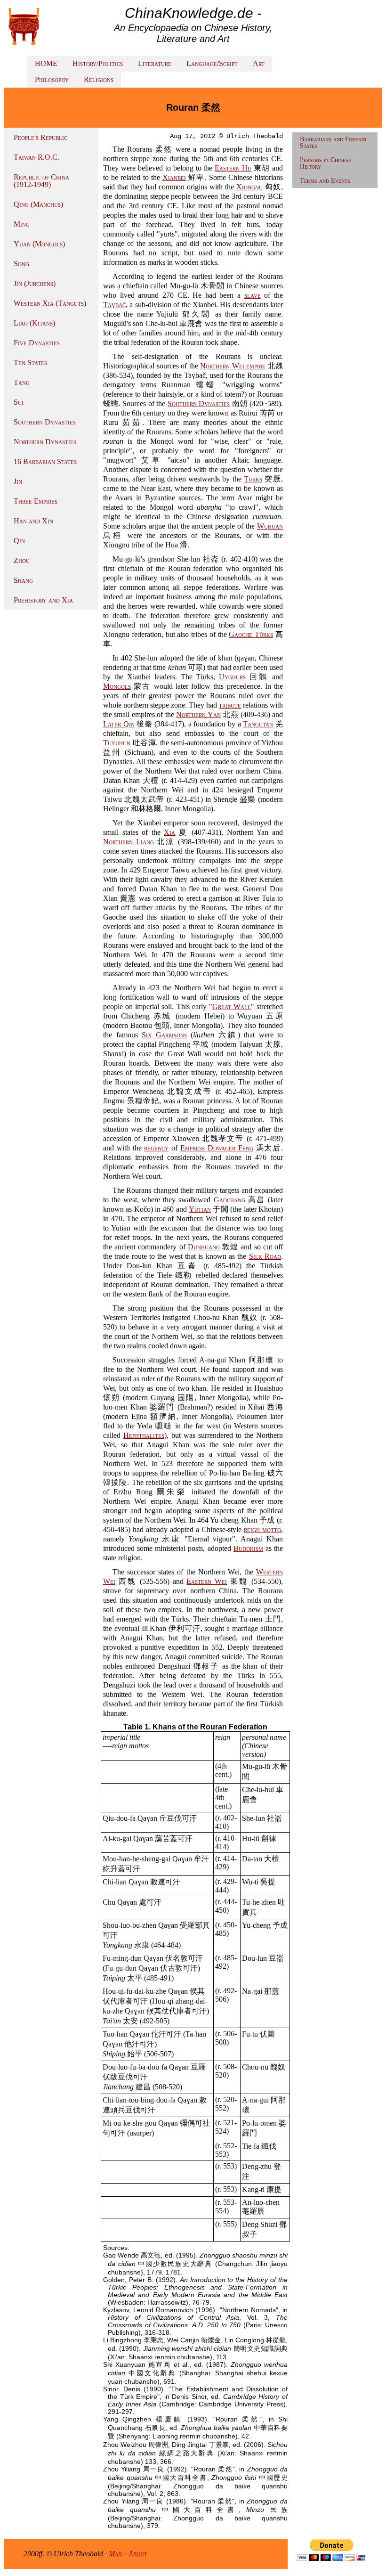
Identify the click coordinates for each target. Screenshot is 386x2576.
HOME (46, 63)
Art (259, 63)
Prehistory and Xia (43, 600)
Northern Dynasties (45, 442)
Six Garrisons (164, 1035)
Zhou (22, 560)
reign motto (262, 1529)
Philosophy (52, 79)
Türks (253, 479)
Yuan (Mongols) (39, 244)
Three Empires (36, 501)
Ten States (30, 363)
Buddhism (248, 1548)
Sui (19, 402)
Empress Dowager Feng (217, 1148)
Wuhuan (270, 526)
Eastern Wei (207, 1581)
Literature (155, 63)
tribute (230, 705)
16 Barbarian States (45, 461)
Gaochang (229, 1200)
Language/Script (212, 63)
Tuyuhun (117, 743)
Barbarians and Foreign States (333, 143)
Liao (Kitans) (34, 323)
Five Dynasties (37, 343)
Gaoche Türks (251, 634)
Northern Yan (198, 714)
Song (21, 264)
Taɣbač (114, 305)
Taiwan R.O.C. (36, 157)
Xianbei (174, 177)
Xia (169, 832)
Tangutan (258, 724)
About (138, 2554)
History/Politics (98, 63)
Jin (18, 481)
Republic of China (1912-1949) (41, 181)
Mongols (117, 686)
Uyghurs (232, 677)
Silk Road (265, 1256)
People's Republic (40, 137)
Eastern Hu (233, 168)
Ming (22, 224)
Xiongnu (249, 187)
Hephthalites (144, 1435)
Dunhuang (204, 1247)
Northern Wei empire (233, 366)
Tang (22, 382)
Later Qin (119, 724)
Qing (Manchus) (38, 204)
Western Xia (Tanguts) (50, 303)
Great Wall (232, 1007)
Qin (19, 541)
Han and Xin (33, 521)
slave (253, 295)
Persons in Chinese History (326, 163)
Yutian (200, 1209)
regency (156, 1148)
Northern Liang (129, 842)
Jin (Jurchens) (35, 283)
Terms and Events (325, 181)
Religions (99, 79)
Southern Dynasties (45, 422)
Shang (23, 580)
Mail (116, 2554)
